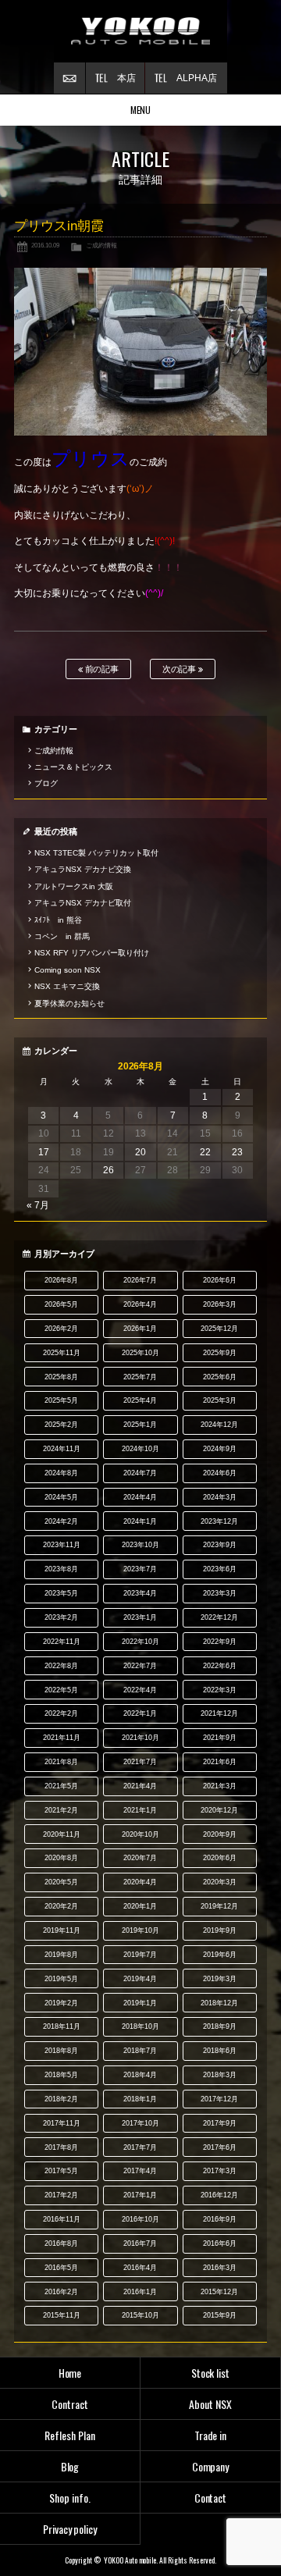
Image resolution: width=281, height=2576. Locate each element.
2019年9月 (220, 1930)
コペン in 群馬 (62, 936)
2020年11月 (62, 1834)
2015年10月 (140, 2315)
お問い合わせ (69, 78)
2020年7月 (140, 1858)
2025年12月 (219, 1329)
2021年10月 (140, 1738)
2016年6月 (220, 2243)
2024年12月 (219, 1425)
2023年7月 (140, 1569)
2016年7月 (140, 2243)
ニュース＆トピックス (73, 767)
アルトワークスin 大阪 (74, 886)
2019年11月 (62, 1930)
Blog (70, 2466)
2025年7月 (140, 1377)
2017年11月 (62, 2123)
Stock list (211, 2373)
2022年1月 (140, 1713)
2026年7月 (140, 1280)
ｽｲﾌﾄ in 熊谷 (58, 920)
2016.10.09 (45, 245)
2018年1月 (140, 2099)
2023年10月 (140, 1545)
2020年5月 (61, 1882)
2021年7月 (140, 1762)
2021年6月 (220, 1762)
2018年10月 (140, 2026)
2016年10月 (140, 2219)
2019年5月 (61, 1979)
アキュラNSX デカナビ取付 (83, 903)
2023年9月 (220, 1545)
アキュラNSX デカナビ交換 (83, 869)
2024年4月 (140, 1497)
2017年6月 (220, 2147)
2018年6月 (220, 2051)
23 (237, 1152)
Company (211, 2466)
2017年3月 (220, 2171)
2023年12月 (219, 1521)
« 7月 (38, 1205)
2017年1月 (140, 2195)
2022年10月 (140, 1642)
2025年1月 (140, 1425)
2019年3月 (220, 1979)
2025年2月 (61, 1425)
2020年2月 (61, 1906)
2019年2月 (61, 2003)
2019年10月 (140, 1930)
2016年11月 (62, 2219)
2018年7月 (140, 2051)
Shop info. (70, 2498)
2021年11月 (62, 1738)
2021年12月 (219, 1713)
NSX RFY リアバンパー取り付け (92, 953)
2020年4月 (140, 1882)
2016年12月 (219, 2195)
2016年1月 (140, 2292)
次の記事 (181, 669)
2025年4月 (140, 1400)
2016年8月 (61, 2243)
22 (205, 1152)
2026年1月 (140, 1329)
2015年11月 (62, 2315)
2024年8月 (61, 1473)
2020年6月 (220, 1858)
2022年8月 (61, 1666)
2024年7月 (140, 1473)
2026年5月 (61, 1304)
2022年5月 (61, 1690)
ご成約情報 (101, 245)
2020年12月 (219, 1810)
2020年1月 (140, 1906)
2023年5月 (61, 1593)
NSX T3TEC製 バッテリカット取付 (96, 853)
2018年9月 (220, 2026)
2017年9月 (220, 2123)
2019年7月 (140, 1955)
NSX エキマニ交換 (67, 986)
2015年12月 (219, 2292)
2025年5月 (61, 1400)
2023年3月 (220, 1593)
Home (70, 2373)
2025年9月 (220, 1353)
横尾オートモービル (140, 31)
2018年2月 (61, 2099)
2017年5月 (61, 2171)
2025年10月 (140, 1353)
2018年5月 (61, 2075)
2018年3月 (220, 2075)
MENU (141, 110)
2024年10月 (140, 1449)
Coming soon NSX (68, 970)
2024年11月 (62, 1449)
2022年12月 (219, 1617)
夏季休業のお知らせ (69, 1003)
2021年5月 (61, 1786)
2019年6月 (220, 1955)
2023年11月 (62, 1545)
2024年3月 (220, 1497)
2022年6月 (220, 1666)
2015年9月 (220, 2315)
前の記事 (101, 669)
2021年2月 (61, 1810)
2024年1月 (140, 1521)
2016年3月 (220, 2268)
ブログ (46, 783)
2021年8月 (61, 1762)
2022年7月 (140, 1666)
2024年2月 (61, 1521)
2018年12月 (219, 2003)
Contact (211, 2498)
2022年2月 (61, 1713)
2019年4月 (140, 1979)
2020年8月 (61, 1858)
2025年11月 (62, 1353)
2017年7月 (140, 2147)
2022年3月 (220, 1690)
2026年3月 (220, 1304)
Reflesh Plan (70, 2435)
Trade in (211, 2435)
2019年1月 (140, 2003)
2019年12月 (219, 1906)
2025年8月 (61, 1377)
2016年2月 (61, 2292)
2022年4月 (140, 1690)
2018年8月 (61, 2051)
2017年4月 (140, 2171)
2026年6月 (220, 1280)
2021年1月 (140, 1810)
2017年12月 (219, 2099)
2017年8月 (61, 2147)
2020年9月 (220, 1834)
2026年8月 (61, 1280)
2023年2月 (61, 1617)
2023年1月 (140, 1617)
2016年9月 (220, 2219)
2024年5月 (61, 1497)
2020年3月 (220, 1882)
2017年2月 (61, 2195)
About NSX (210, 2404)
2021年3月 (220, 1786)
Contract (70, 2404)
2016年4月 (140, 2268)
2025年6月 (220, 1377)
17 (44, 1152)
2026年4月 (140, 1304)
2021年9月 (220, 1738)
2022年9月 (220, 1642)
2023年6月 (220, 1569)
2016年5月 (61, 2268)
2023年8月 (61, 1569)
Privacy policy (70, 2529)
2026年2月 (61, 1329)
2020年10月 (140, 1834)
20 (140, 1152)
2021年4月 (140, 1786)
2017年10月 (140, 2123)
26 (108, 1170)
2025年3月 (220, 1400)
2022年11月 (62, 1642)
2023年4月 (140, 1593)
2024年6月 (220, 1473)
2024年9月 (220, 1449)
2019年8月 (61, 1955)
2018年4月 (140, 2075)
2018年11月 (62, 2026)
